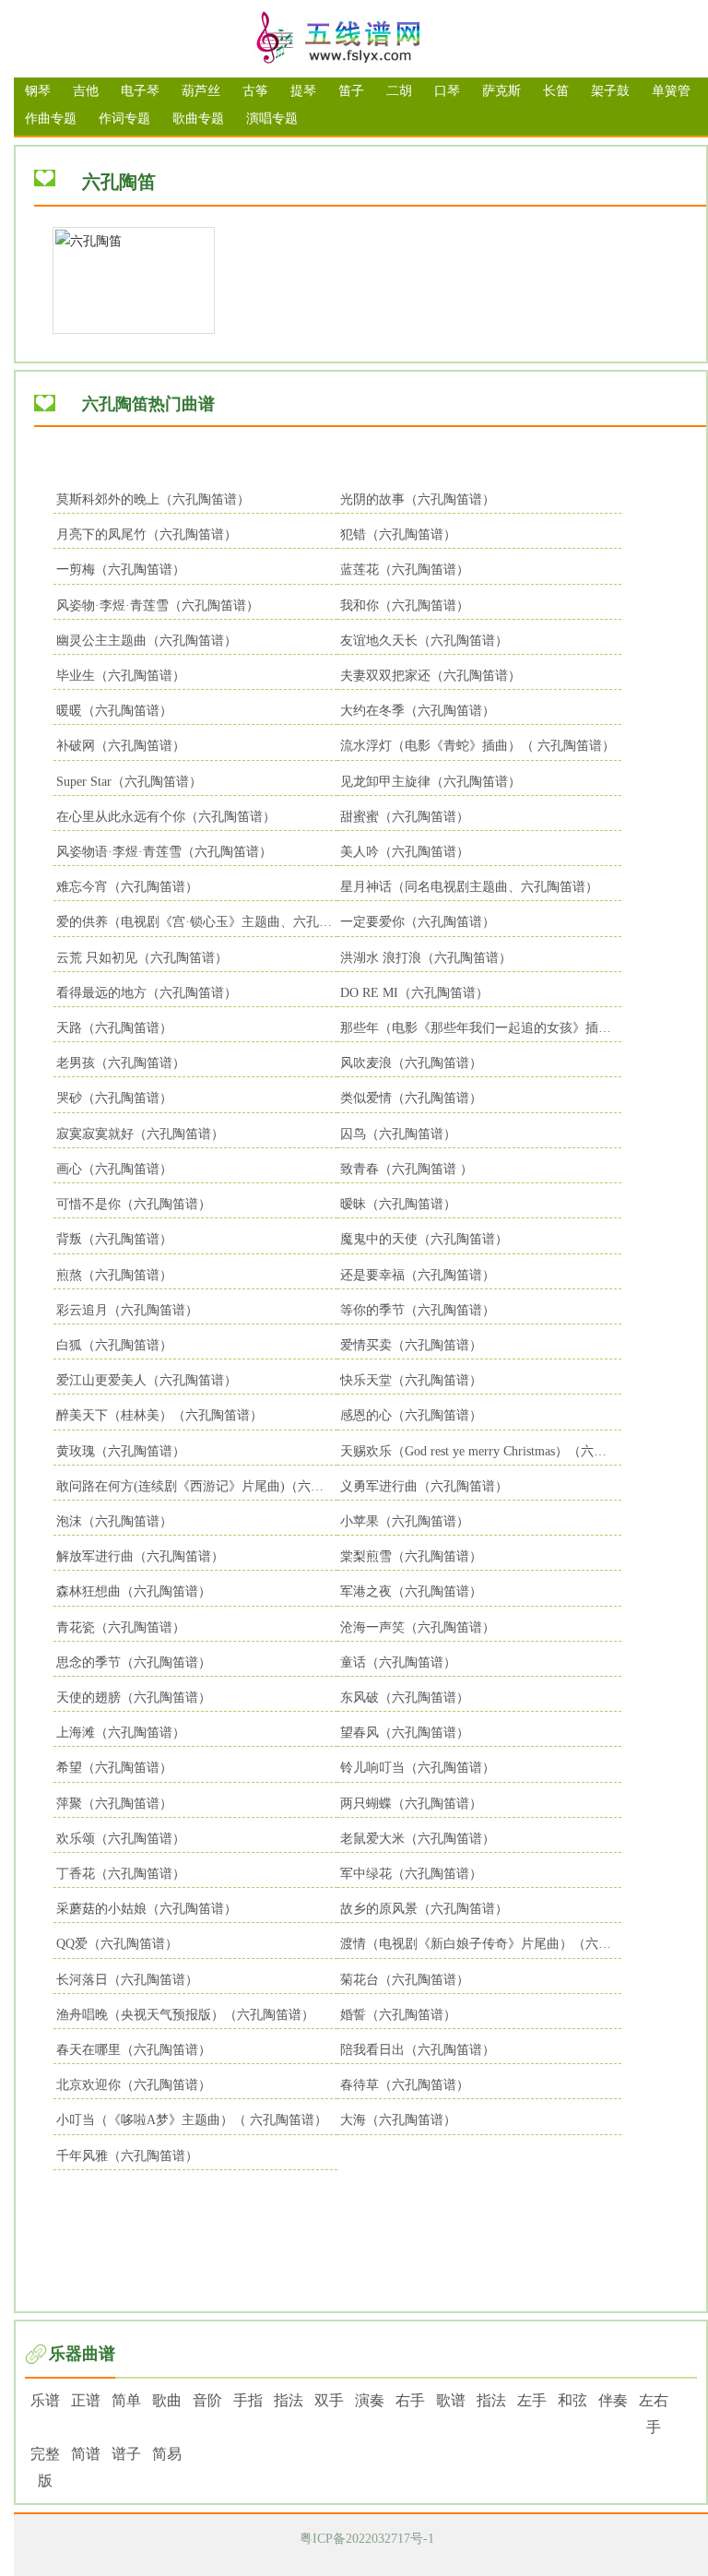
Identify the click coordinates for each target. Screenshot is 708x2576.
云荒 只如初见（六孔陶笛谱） (142, 958)
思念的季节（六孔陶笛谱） (134, 1662)
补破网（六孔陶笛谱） (121, 746)
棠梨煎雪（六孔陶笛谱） (411, 1556)
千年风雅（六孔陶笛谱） (127, 2156)
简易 (167, 2454)
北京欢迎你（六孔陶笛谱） (134, 2085)
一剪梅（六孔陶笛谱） (121, 570)
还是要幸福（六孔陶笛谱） (418, 1275)
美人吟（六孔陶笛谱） (405, 852)
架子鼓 (610, 91)
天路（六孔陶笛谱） (114, 1028)
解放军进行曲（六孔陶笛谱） (140, 1556)
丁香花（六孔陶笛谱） (121, 1874)
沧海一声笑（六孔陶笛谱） (418, 1627)
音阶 (207, 2400)
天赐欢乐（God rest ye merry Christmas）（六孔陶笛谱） (481, 1451)
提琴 (303, 91)
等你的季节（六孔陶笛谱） (418, 1310)
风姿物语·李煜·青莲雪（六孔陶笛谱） (164, 852)
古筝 (255, 91)
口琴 (447, 91)
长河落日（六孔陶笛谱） (127, 1980)
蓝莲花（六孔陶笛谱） (405, 570)
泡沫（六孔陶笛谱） (114, 1521)
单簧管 (671, 91)
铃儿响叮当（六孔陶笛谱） (418, 1768)
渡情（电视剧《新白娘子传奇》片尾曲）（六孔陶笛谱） (481, 1944)
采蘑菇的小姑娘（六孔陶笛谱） (147, 1909)
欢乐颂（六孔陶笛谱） (121, 1839)
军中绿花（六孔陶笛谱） (411, 1874)
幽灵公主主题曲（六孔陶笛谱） (147, 641)
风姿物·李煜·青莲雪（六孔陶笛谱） (158, 605)
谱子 (126, 2454)
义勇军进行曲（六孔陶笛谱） (424, 1486)
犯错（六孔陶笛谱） (398, 534)
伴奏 (613, 2400)
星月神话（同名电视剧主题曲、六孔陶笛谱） (469, 887)
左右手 (654, 2414)
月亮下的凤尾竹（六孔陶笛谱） (147, 534)
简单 (126, 2400)
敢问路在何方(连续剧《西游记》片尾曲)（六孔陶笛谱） (197, 1486)
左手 (532, 2400)
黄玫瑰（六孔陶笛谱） (121, 1451)
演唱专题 (272, 119)
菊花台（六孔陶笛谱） (405, 1980)
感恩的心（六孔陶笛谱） (411, 1415)
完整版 (45, 2467)
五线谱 (361, 39)
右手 (410, 2400)
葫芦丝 (201, 91)
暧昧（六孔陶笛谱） (398, 1204)
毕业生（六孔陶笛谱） (121, 676)
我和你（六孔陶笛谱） (405, 605)
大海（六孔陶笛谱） (398, 2120)
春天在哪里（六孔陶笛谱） (134, 2050)
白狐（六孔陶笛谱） (114, 1345)
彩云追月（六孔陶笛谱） (127, 1310)
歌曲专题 (198, 119)
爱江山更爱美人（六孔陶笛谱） (147, 1380)
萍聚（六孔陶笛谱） (114, 1804)
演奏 (370, 2400)
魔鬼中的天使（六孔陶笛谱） (424, 1239)
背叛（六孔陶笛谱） (114, 1239)
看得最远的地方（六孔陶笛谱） (147, 993)
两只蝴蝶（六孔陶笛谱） (411, 1804)
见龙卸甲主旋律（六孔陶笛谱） (431, 782)
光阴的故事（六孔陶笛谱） (418, 499)
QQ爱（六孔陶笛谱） (117, 1944)
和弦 (572, 2400)
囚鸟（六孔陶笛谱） (398, 1134)
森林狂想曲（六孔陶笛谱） (134, 1591)
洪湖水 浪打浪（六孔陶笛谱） (426, 958)
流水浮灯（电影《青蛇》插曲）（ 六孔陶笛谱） (478, 746)
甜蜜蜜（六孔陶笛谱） (405, 817)
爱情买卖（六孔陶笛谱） (411, 1345)
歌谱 (451, 2400)
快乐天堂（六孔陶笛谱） (411, 1380)
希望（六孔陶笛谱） (114, 1768)
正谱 (86, 2400)
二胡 (399, 91)
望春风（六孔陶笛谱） (405, 1733)
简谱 (86, 2454)
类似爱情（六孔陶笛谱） (411, 1098)
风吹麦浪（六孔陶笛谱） (411, 1063)
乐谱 (45, 2400)
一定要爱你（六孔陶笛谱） (418, 922)
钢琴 (38, 91)
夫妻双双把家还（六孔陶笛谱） (431, 676)
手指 (248, 2400)
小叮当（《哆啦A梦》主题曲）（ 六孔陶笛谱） (192, 2120)
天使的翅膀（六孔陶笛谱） (134, 1698)
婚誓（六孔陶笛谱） (398, 2015)
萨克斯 (501, 91)
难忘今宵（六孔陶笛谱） (127, 887)
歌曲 (167, 2400)
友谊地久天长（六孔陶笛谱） (424, 641)
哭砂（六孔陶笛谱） (114, 1098)
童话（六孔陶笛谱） (398, 1662)
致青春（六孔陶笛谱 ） (407, 1169)
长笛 (556, 91)
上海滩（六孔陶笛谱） (121, 1733)
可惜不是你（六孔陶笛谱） (134, 1204)
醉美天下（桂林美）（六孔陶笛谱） (159, 1415)
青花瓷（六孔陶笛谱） (121, 1627)
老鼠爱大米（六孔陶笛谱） (418, 1839)
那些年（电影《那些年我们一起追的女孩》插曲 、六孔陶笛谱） (481, 1028)
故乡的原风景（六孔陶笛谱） (424, 1909)
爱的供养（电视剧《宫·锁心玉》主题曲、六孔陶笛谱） (197, 922)
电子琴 (140, 91)
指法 (289, 2400)
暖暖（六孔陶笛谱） (114, 711)
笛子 (351, 91)
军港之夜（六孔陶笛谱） (411, 1591)
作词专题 (124, 119)
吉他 (86, 91)
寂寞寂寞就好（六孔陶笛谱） (140, 1134)
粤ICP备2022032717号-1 (367, 2539)
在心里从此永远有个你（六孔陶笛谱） (166, 817)
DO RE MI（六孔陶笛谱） (414, 993)
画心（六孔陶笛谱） (114, 1169)
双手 (329, 2400)
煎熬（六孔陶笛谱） (114, 1275)
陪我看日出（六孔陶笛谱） (418, 2050)
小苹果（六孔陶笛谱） (405, 1521)
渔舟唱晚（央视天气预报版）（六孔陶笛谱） (185, 2015)
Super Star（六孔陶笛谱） (129, 782)
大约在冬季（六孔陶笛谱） (418, 711)
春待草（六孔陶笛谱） (405, 2085)
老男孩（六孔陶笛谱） (121, 1063)
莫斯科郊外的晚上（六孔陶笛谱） (153, 499)
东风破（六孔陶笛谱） (405, 1698)
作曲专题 (51, 119)
